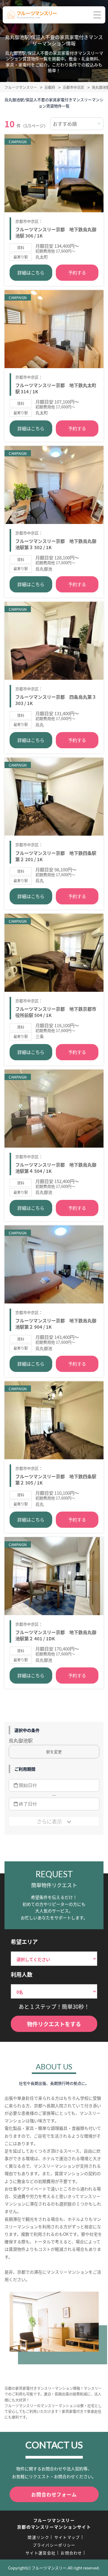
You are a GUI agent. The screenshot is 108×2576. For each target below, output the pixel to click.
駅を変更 (54, 1752)
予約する (77, 272)
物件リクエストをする (54, 2024)
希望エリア (24, 1942)
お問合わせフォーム (54, 2494)
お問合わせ (71, 2553)
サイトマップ (67, 2537)
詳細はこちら (31, 272)
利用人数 (22, 1974)
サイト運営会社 (40, 2553)
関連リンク (38, 2537)
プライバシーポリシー (54, 2545)
